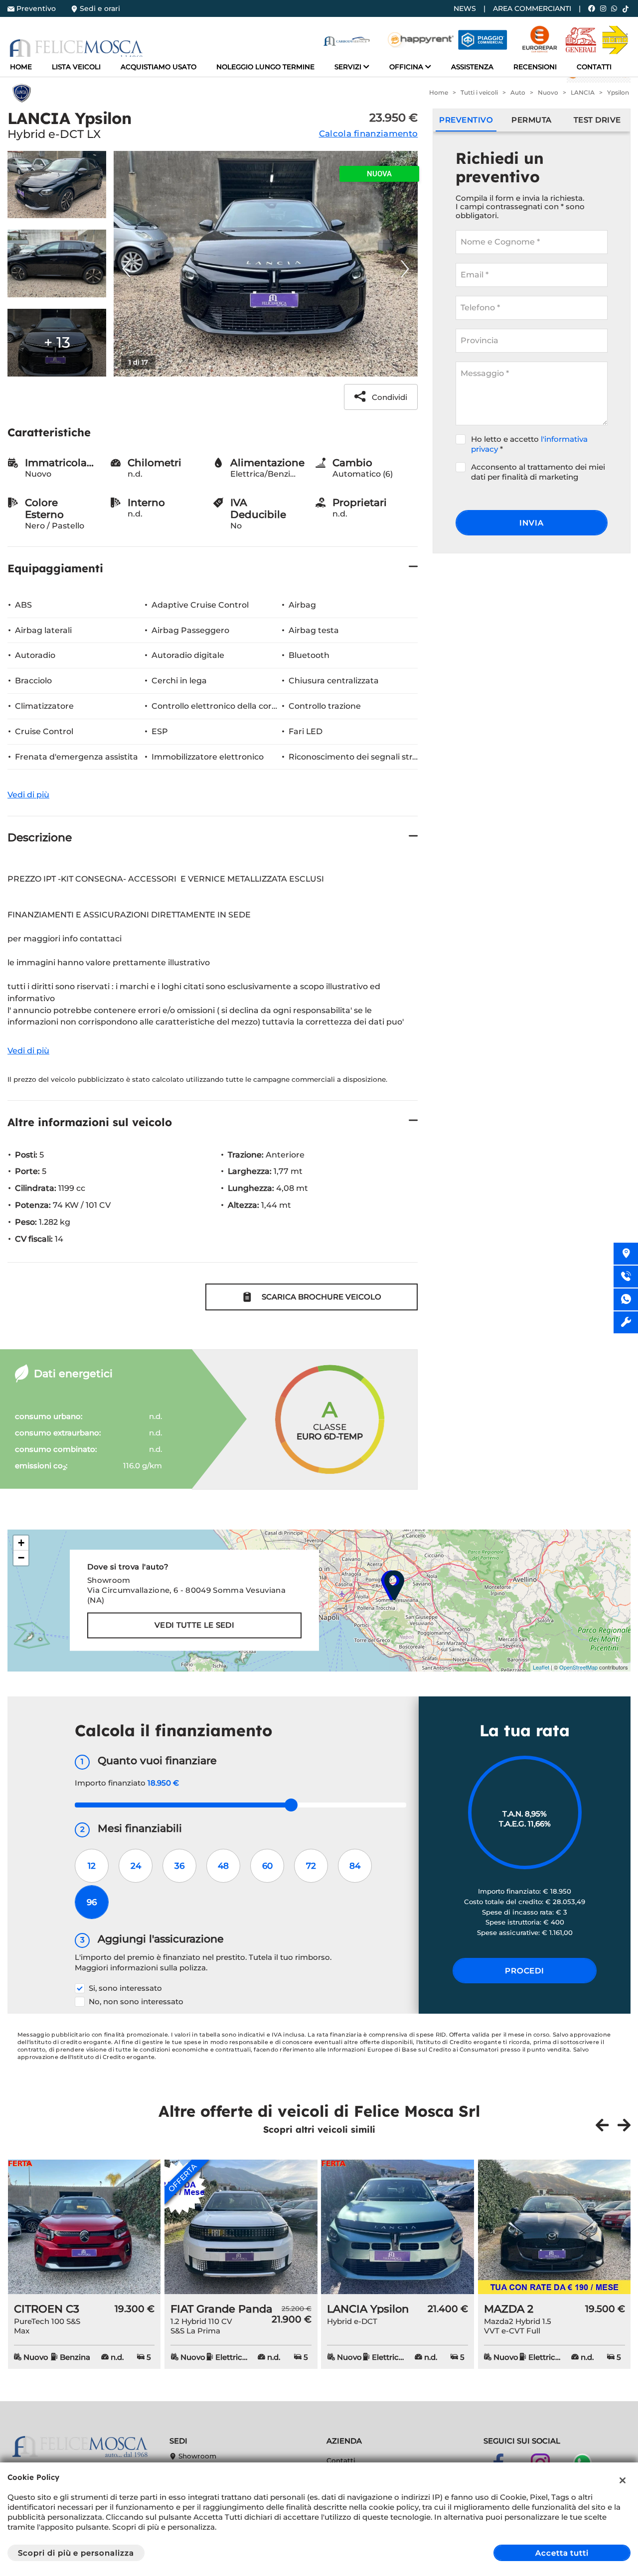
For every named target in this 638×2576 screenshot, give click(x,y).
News (465, 8)
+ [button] (21, 1543)
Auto (518, 92)
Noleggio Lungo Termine (265, 67)
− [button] (21, 1558)
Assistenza (472, 67)
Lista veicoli (76, 67)
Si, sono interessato (125, 1988)
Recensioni (535, 67)
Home (21, 67)
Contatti (594, 67)
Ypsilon (618, 92)
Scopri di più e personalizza (76, 2553)
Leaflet (541, 1667)
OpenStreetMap (578, 1667)
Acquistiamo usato (159, 67)
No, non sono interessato (136, 2001)
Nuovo (548, 92)
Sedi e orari (100, 8)
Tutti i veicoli (479, 92)
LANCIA (583, 92)
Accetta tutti (562, 2553)
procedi (525, 1971)
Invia (532, 523)
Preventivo (36, 8)
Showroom (196, 2456)
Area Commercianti (532, 8)
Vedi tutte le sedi (194, 1625)
